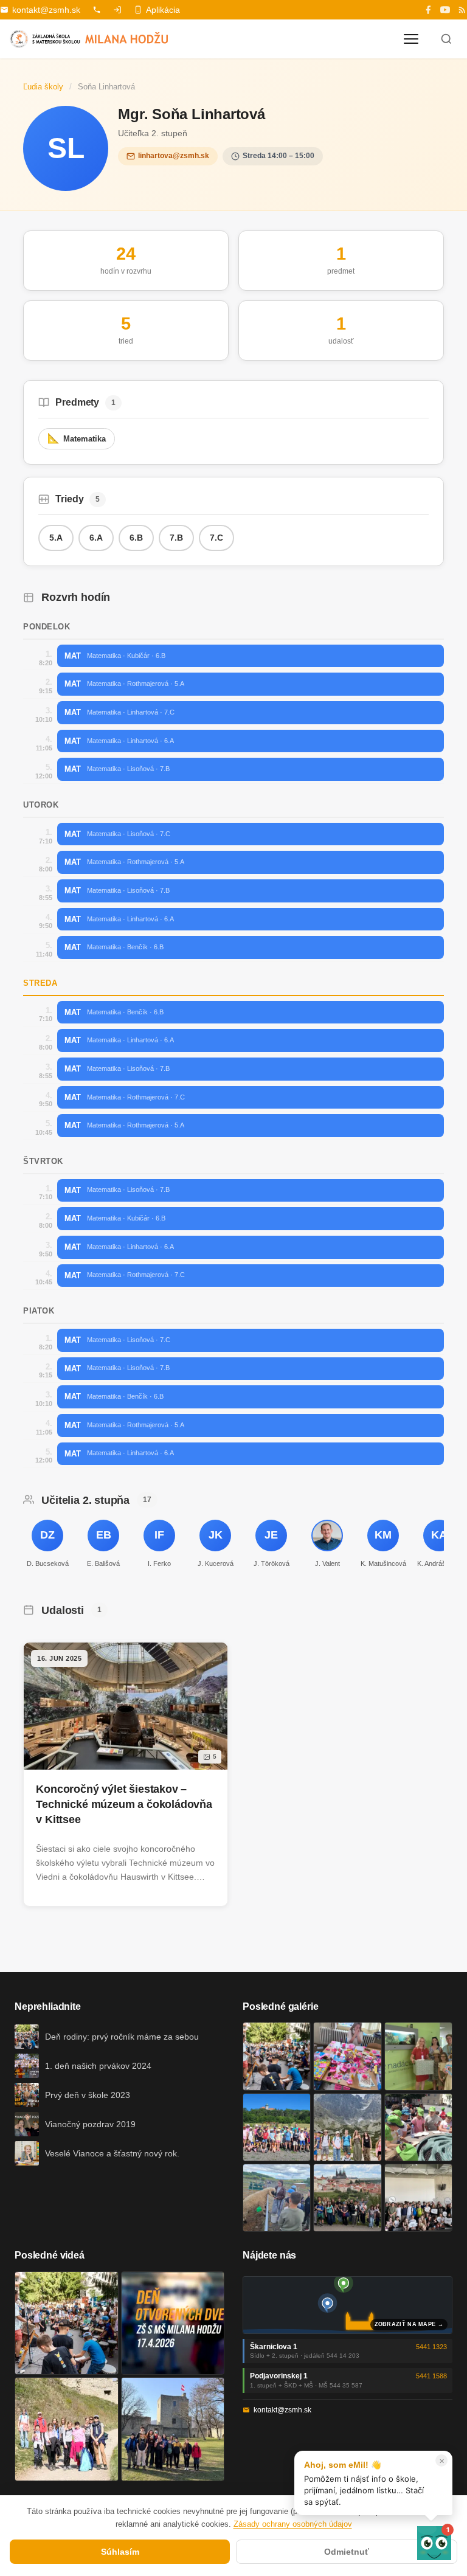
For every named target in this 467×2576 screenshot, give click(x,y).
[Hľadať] (446, 39)
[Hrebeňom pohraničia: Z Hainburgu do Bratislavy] (173, 2429)
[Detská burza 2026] (347, 2056)
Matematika (77, 438)
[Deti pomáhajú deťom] (418, 2056)
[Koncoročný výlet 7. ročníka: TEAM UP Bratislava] (418, 2198)
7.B (176, 538)
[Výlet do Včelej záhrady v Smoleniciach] (277, 2127)
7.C (216, 538)
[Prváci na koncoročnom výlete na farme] (277, 2198)
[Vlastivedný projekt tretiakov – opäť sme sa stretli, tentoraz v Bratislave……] (418, 2127)
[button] (434, 2543)
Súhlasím (120, 2552)
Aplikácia (163, 10)
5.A (56, 538)
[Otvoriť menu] (411, 39)
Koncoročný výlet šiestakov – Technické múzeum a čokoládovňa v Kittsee (124, 1804)
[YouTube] (445, 10)
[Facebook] (428, 10)
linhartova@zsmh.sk (174, 156)
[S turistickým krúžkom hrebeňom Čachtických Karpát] (67, 2429)
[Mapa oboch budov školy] (348, 2305)
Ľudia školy (43, 87)
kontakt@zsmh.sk (46, 10)
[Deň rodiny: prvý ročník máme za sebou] (277, 2056)
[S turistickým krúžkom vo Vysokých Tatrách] (347, 2127)
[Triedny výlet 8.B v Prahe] (347, 2198)
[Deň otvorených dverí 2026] (173, 2323)
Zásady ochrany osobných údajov (293, 2524)
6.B (136, 538)
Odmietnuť (347, 2552)
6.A (96, 538)
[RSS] (462, 10)
